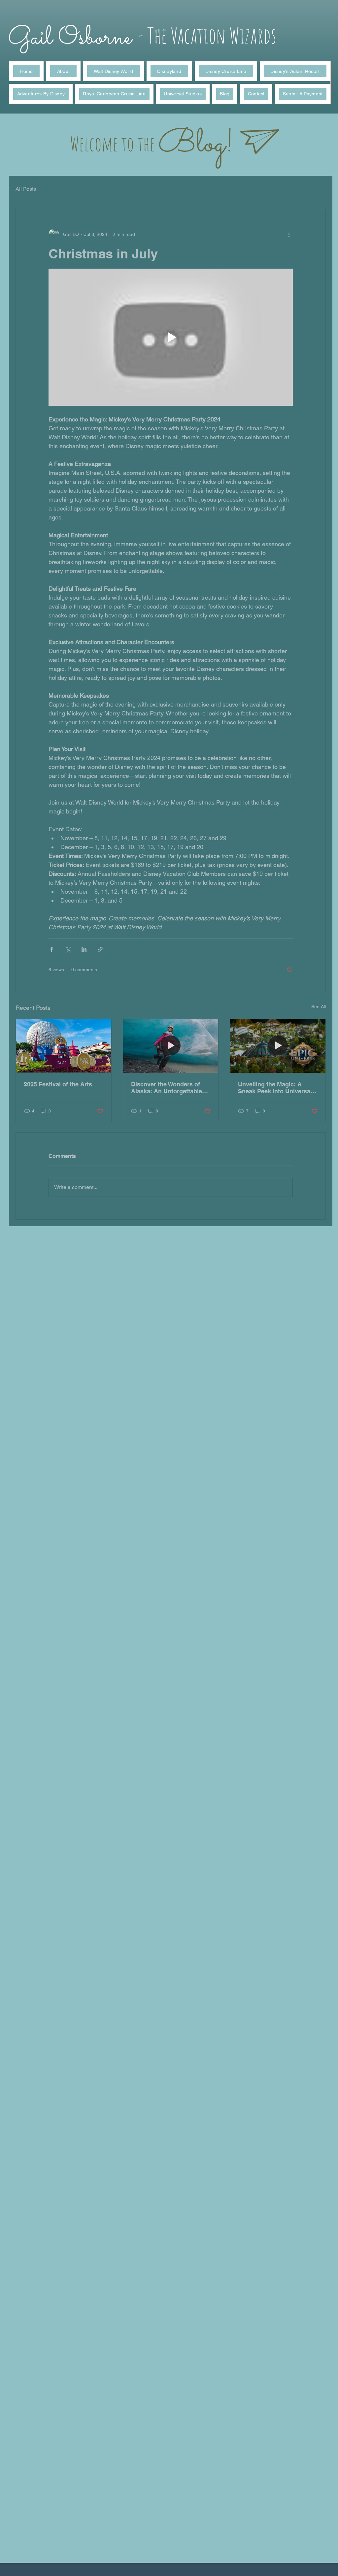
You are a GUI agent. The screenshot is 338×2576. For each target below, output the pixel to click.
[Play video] (171, 337)
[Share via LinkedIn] (84, 949)
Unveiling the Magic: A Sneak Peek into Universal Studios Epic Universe (275, 1088)
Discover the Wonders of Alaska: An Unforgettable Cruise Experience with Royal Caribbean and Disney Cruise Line (167, 1088)
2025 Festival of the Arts (58, 1084)
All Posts (26, 189)
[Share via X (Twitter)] (68, 949)
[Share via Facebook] (52, 949)
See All (319, 1007)
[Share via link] (100, 949)
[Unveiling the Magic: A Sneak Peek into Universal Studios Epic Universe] (278, 1046)
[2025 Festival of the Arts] (64, 1046)
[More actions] (289, 234)
